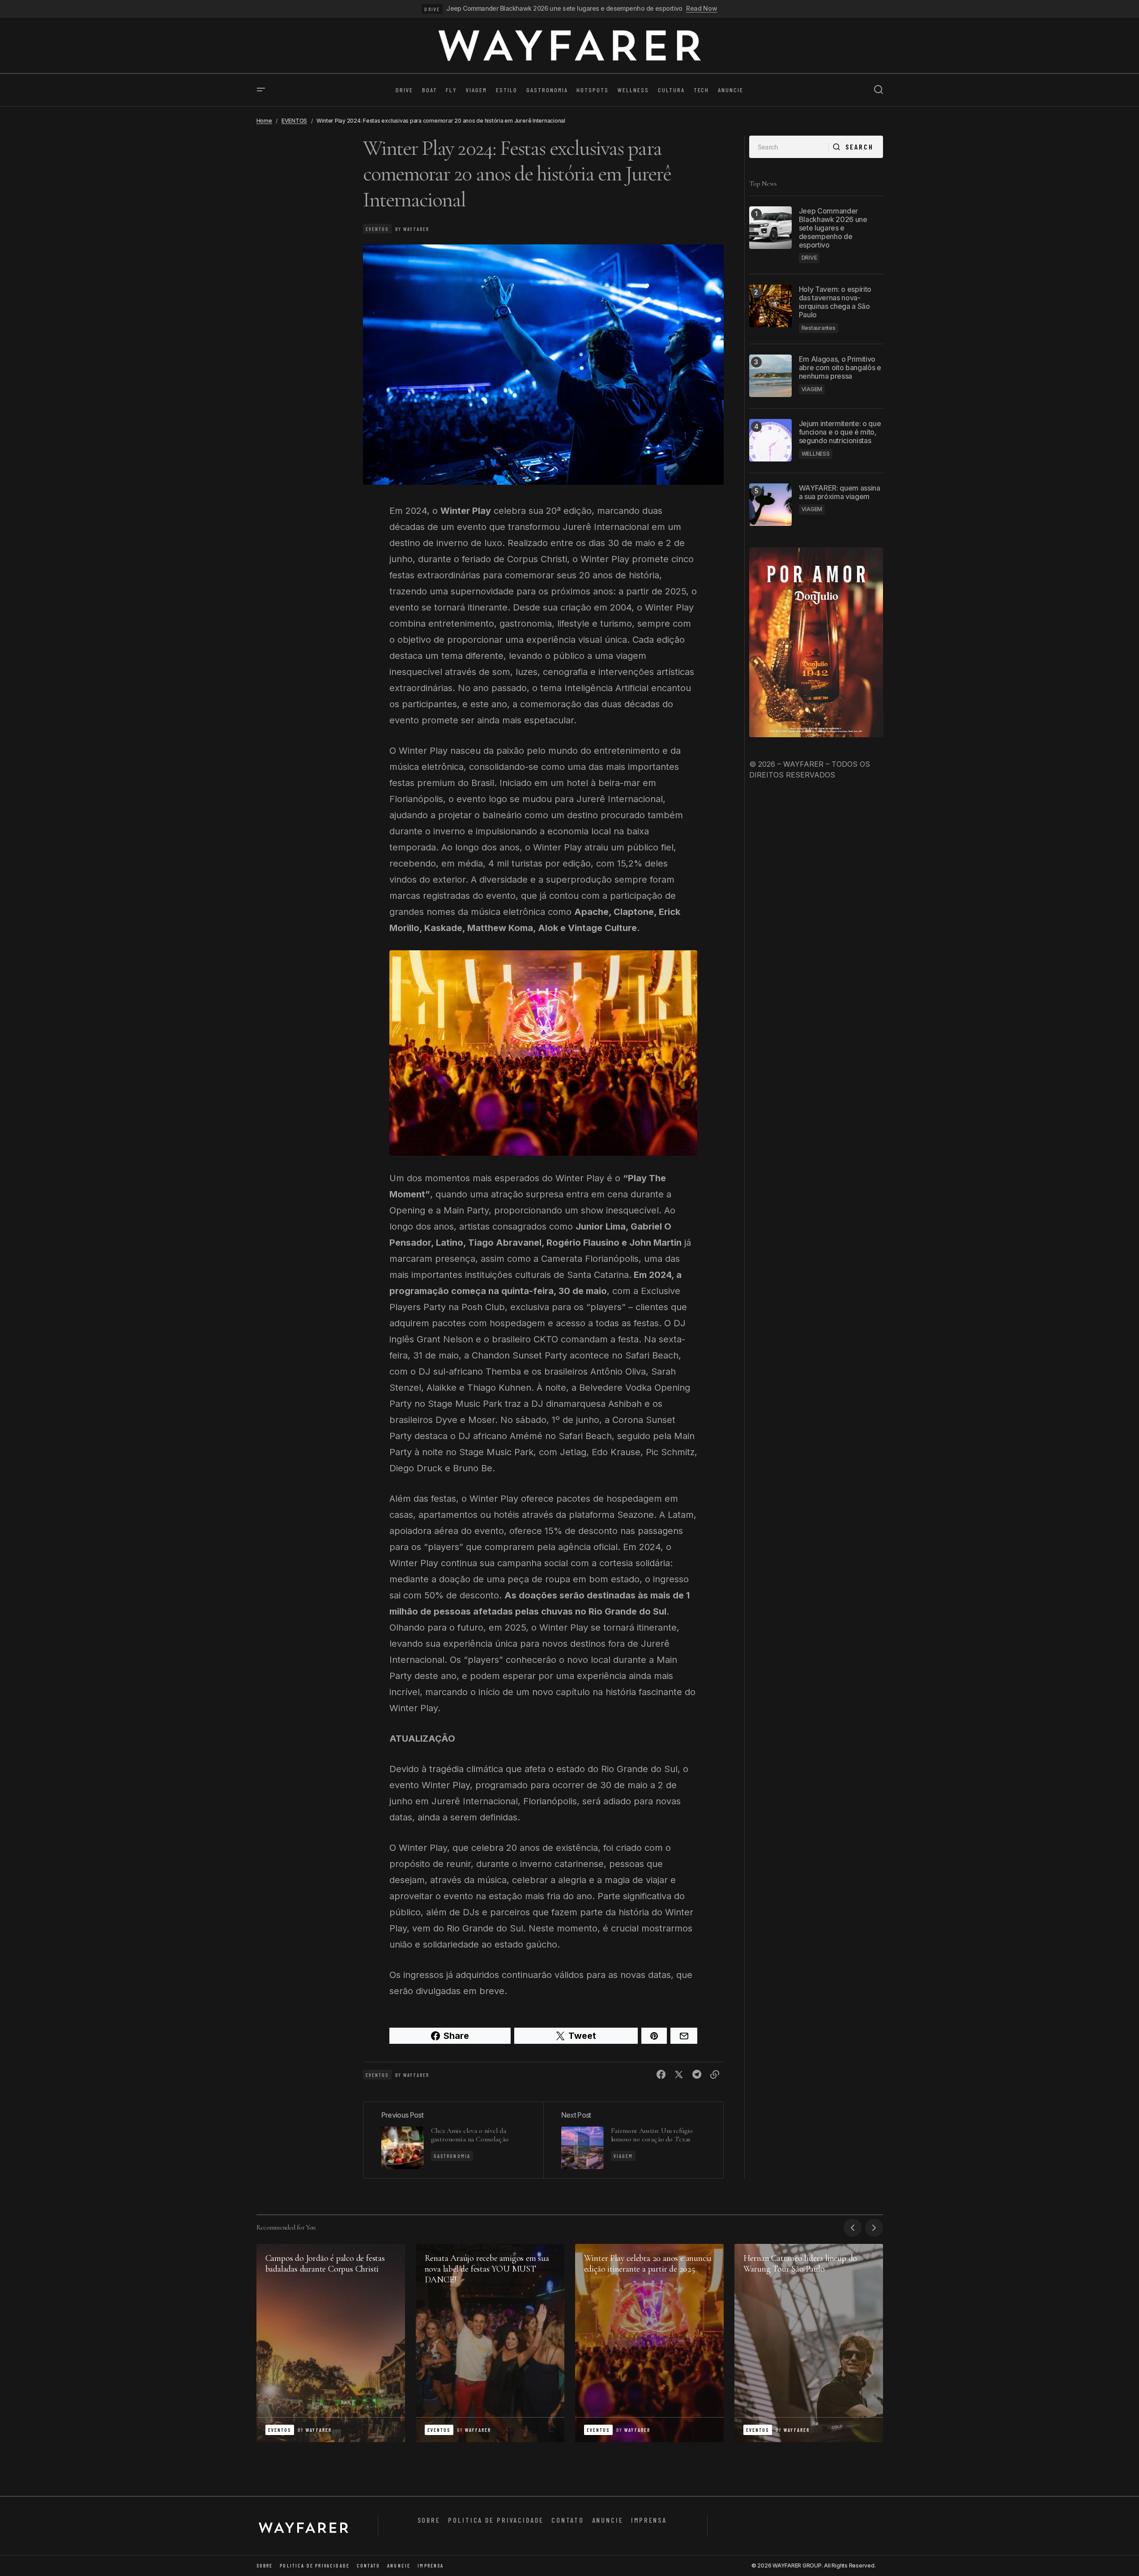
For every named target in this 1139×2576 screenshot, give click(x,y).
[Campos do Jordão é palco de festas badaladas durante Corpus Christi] (331, 2343)
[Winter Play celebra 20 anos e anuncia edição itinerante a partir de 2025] (649, 2343)
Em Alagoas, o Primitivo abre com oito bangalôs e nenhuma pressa (840, 367)
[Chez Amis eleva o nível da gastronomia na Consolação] (453, 2140)
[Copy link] (715, 2075)
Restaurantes (819, 327)
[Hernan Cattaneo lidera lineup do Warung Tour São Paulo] (809, 2343)
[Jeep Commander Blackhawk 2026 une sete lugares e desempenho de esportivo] (770, 228)
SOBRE (429, 2520)
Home (264, 121)
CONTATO (568, 2520)
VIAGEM (623, 2156)
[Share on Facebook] (661, 2075)
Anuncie (608, 2520)
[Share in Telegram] (697, 2075)
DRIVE (432, 9)
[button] (261, 90)
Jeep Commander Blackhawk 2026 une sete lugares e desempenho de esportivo (564, 9)
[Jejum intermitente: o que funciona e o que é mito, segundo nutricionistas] (770, 440)
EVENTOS (294, 121)
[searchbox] (789, 147)
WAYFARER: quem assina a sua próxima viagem (840, 492)
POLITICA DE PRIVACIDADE (496, 2520)
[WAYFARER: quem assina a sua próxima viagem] (770, 505)
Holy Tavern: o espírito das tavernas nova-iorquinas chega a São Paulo (835, 302)
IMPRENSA (649, 2520)
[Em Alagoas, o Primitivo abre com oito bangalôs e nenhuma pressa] (770, 376)
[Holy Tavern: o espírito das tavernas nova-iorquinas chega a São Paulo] (770, 306)
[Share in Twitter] (679, 2075)
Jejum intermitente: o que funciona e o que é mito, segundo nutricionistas (840, 432)
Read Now (702, 9)
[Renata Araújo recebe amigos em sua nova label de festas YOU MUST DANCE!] (490, 2343)
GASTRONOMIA (452, 2156)
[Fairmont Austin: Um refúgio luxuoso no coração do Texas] (633, 2140)
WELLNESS (816, 453)
